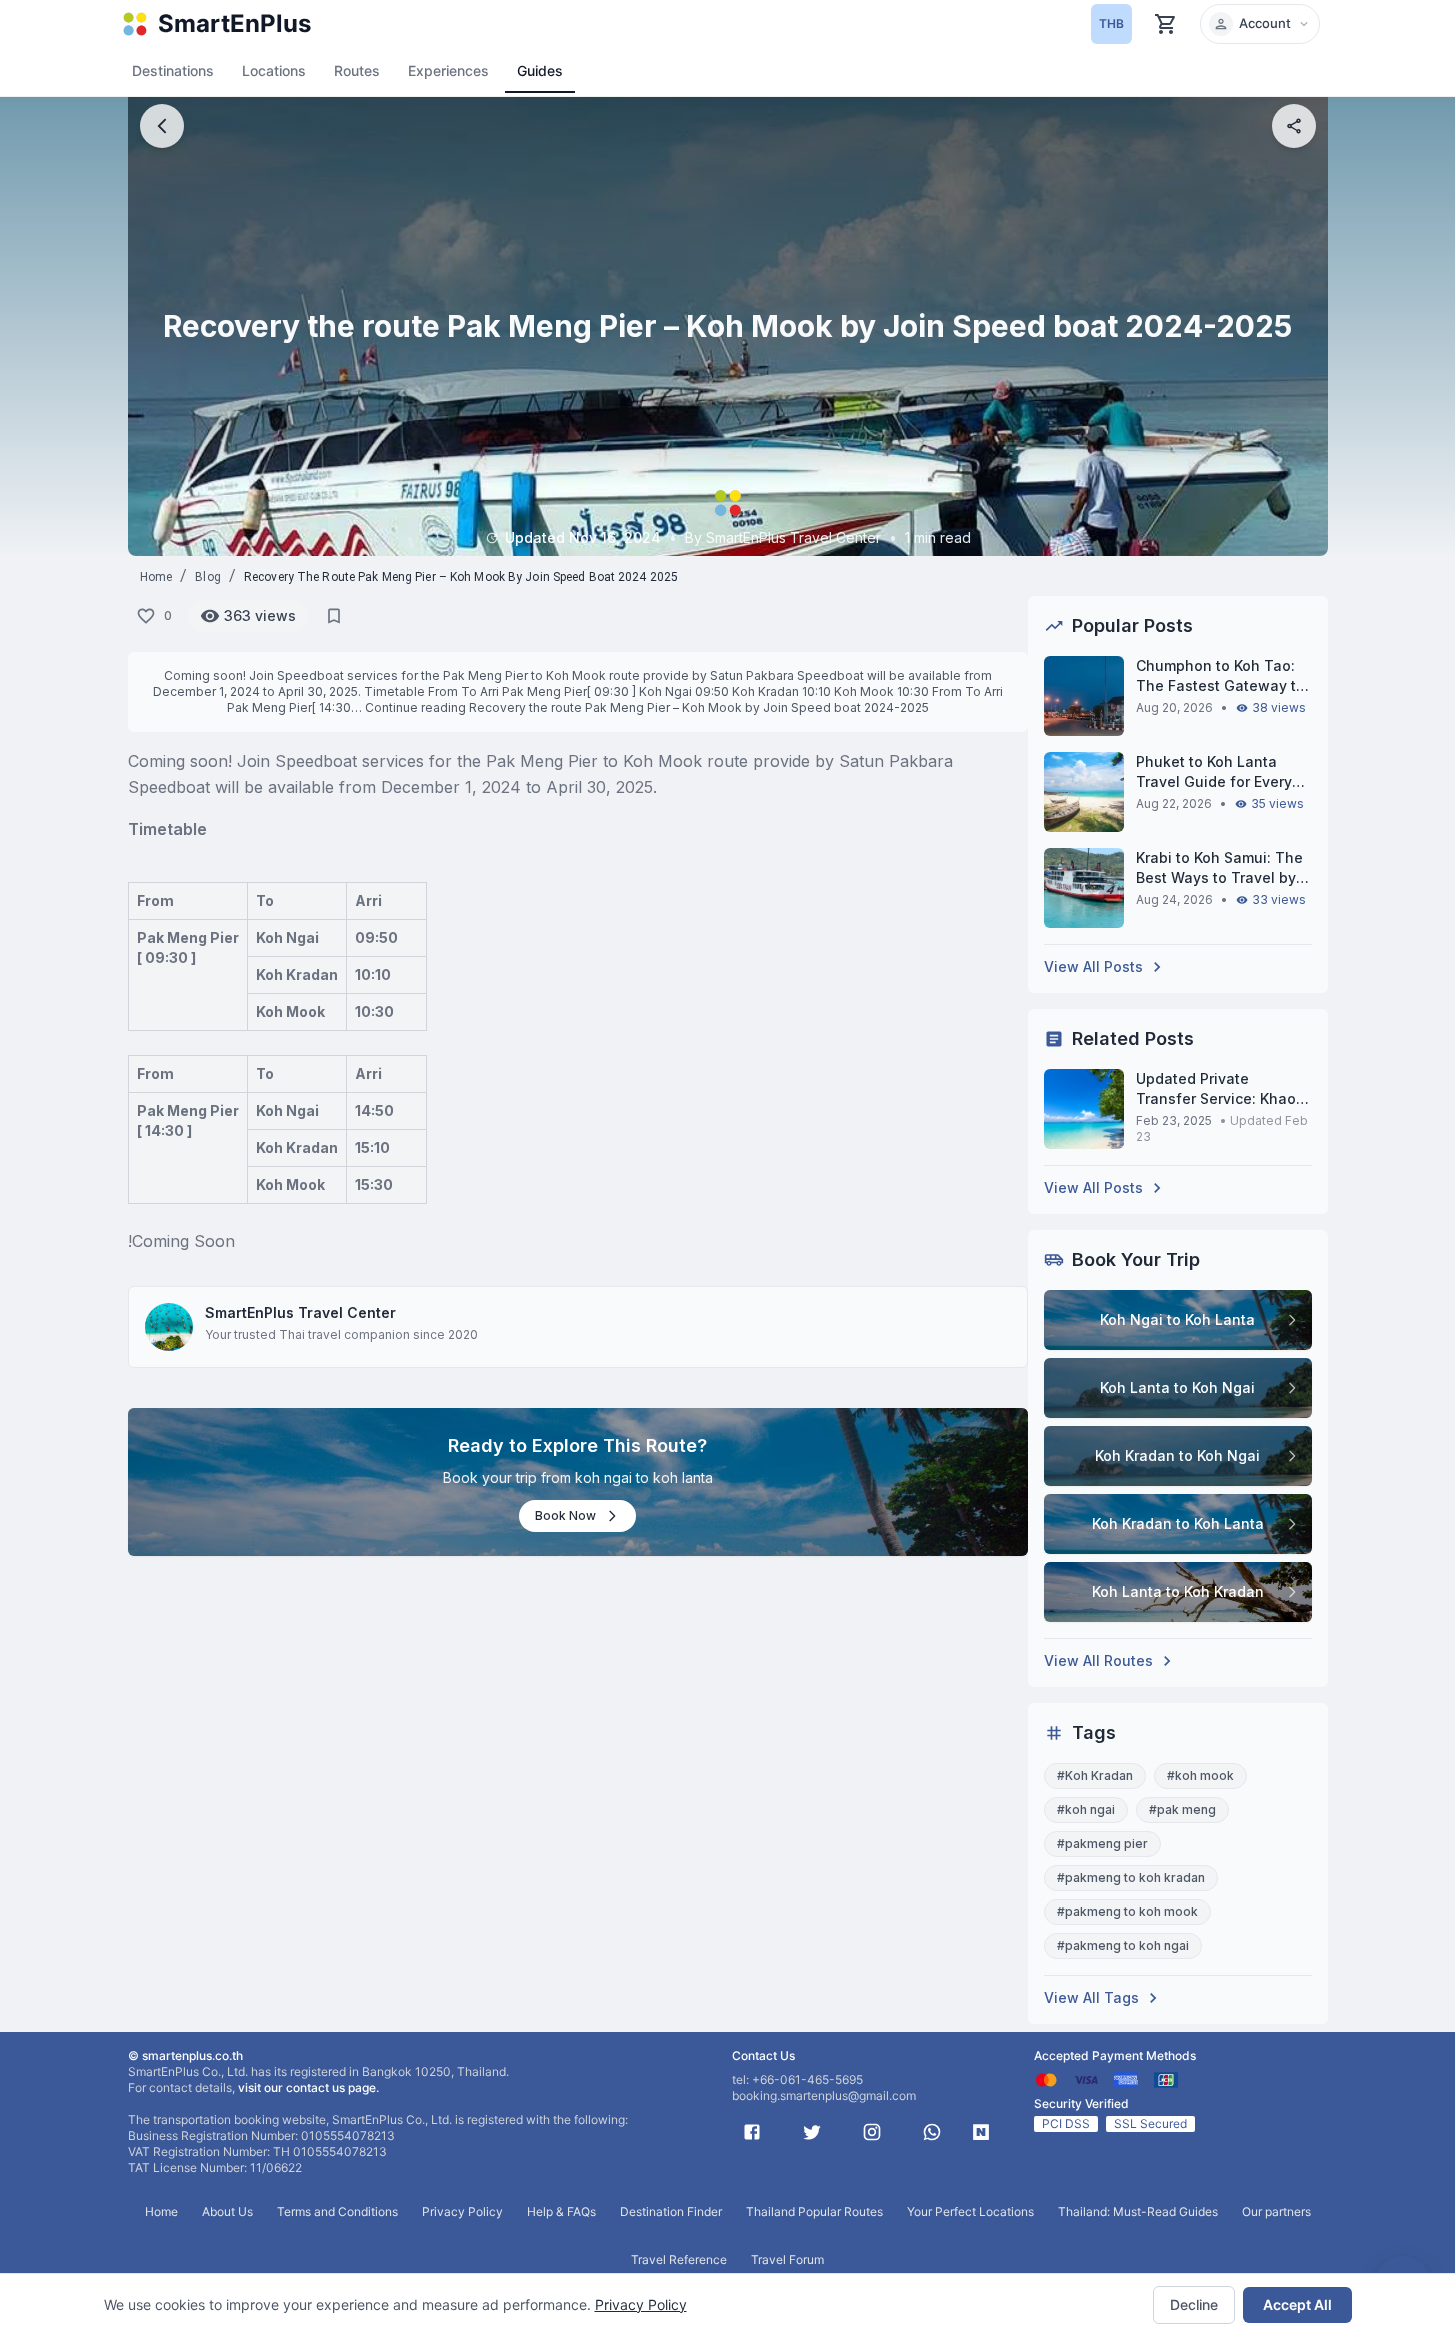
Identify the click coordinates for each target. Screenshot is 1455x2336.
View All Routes (1098, 1660)
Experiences (448, 70)
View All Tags (1091, 1997)
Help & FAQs (561, 2211)
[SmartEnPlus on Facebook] (752, 2132)
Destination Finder (671, 2211)
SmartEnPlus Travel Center (300, 1312)
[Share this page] (1294, 126)
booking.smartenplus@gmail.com (824, 2095)
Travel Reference (679, 2259)
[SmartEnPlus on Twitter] (812, 2132)
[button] (1260, 24)
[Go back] (162, 126)
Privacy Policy (641, 2304)
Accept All (1297, 2304)
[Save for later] (334, 616)
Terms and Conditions (337, 2211)
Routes (357, 70)
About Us (227, 2211)
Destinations (173, 70)
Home (156, 577)
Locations (274, 70)
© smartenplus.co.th (185, 2055)
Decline (1194, 2304)
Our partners (1276, 2211)
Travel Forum (787, 2259)
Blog (208, 577)
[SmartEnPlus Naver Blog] (981, 2132)
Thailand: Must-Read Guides (1138, 2211)
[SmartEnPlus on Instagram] (872, 2132)
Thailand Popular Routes (814, 2211)
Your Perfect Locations (970, 2211)
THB (1111, 23)
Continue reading (647, 707)
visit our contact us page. (308, 2087)
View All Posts (1093, 966)
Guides (540, 70)
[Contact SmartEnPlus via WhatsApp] (932, 2132)
